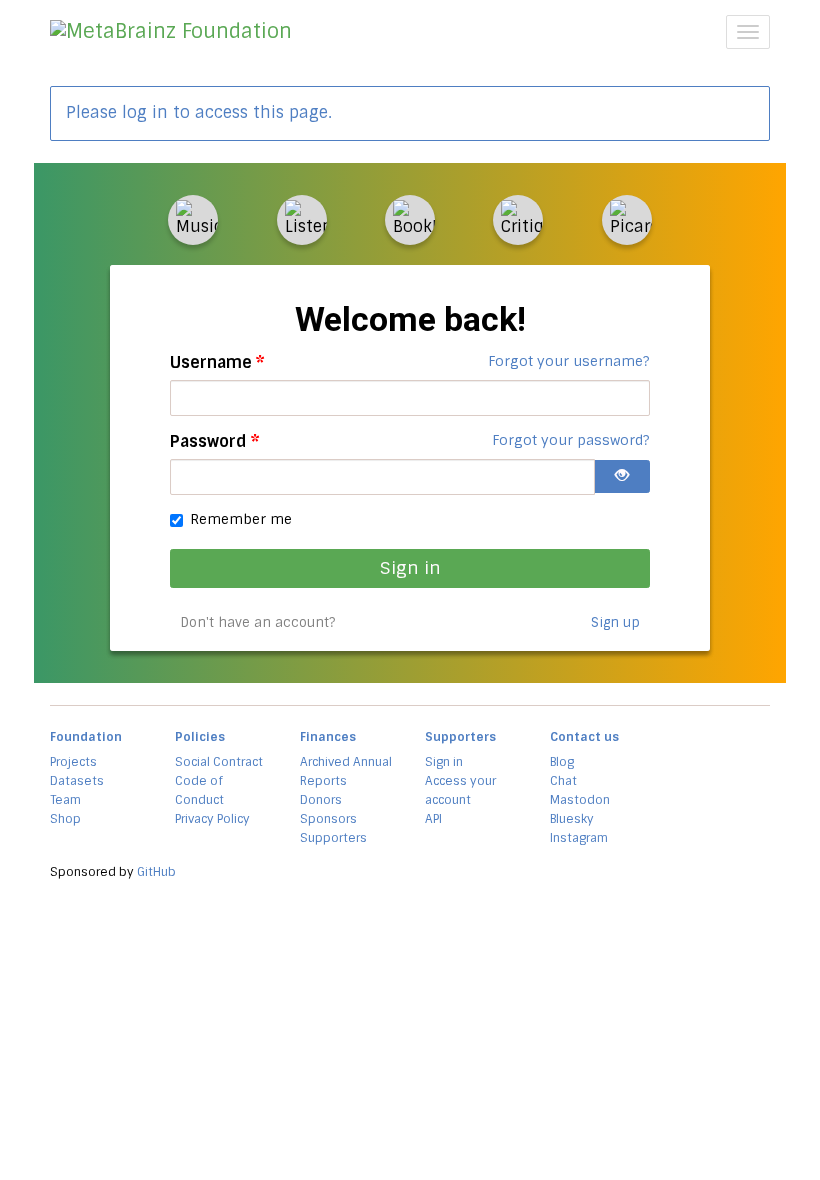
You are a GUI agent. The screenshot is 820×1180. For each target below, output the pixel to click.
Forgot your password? (571, 440)
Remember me (241, 519)
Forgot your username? (569, 361)
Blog (562, 762)
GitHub (156, 872)
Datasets (77, 781)
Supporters (333, 838)
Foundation (86, 737)
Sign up (615, 623)
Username (217, 362)
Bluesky (572, 819)
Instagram (579, 838)
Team (65, 800)
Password (215, 441)
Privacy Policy (212, 819)
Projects (73, 762)
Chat (563, 781)
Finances (328, 737)
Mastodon (580, 800)
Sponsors (328, 819)
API (433, 819)
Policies (200, 737)
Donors (321, 800)
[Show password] (622, 476)
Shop (65, 819)
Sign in (410, 567)
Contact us (584, 737)
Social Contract (219, 762)
